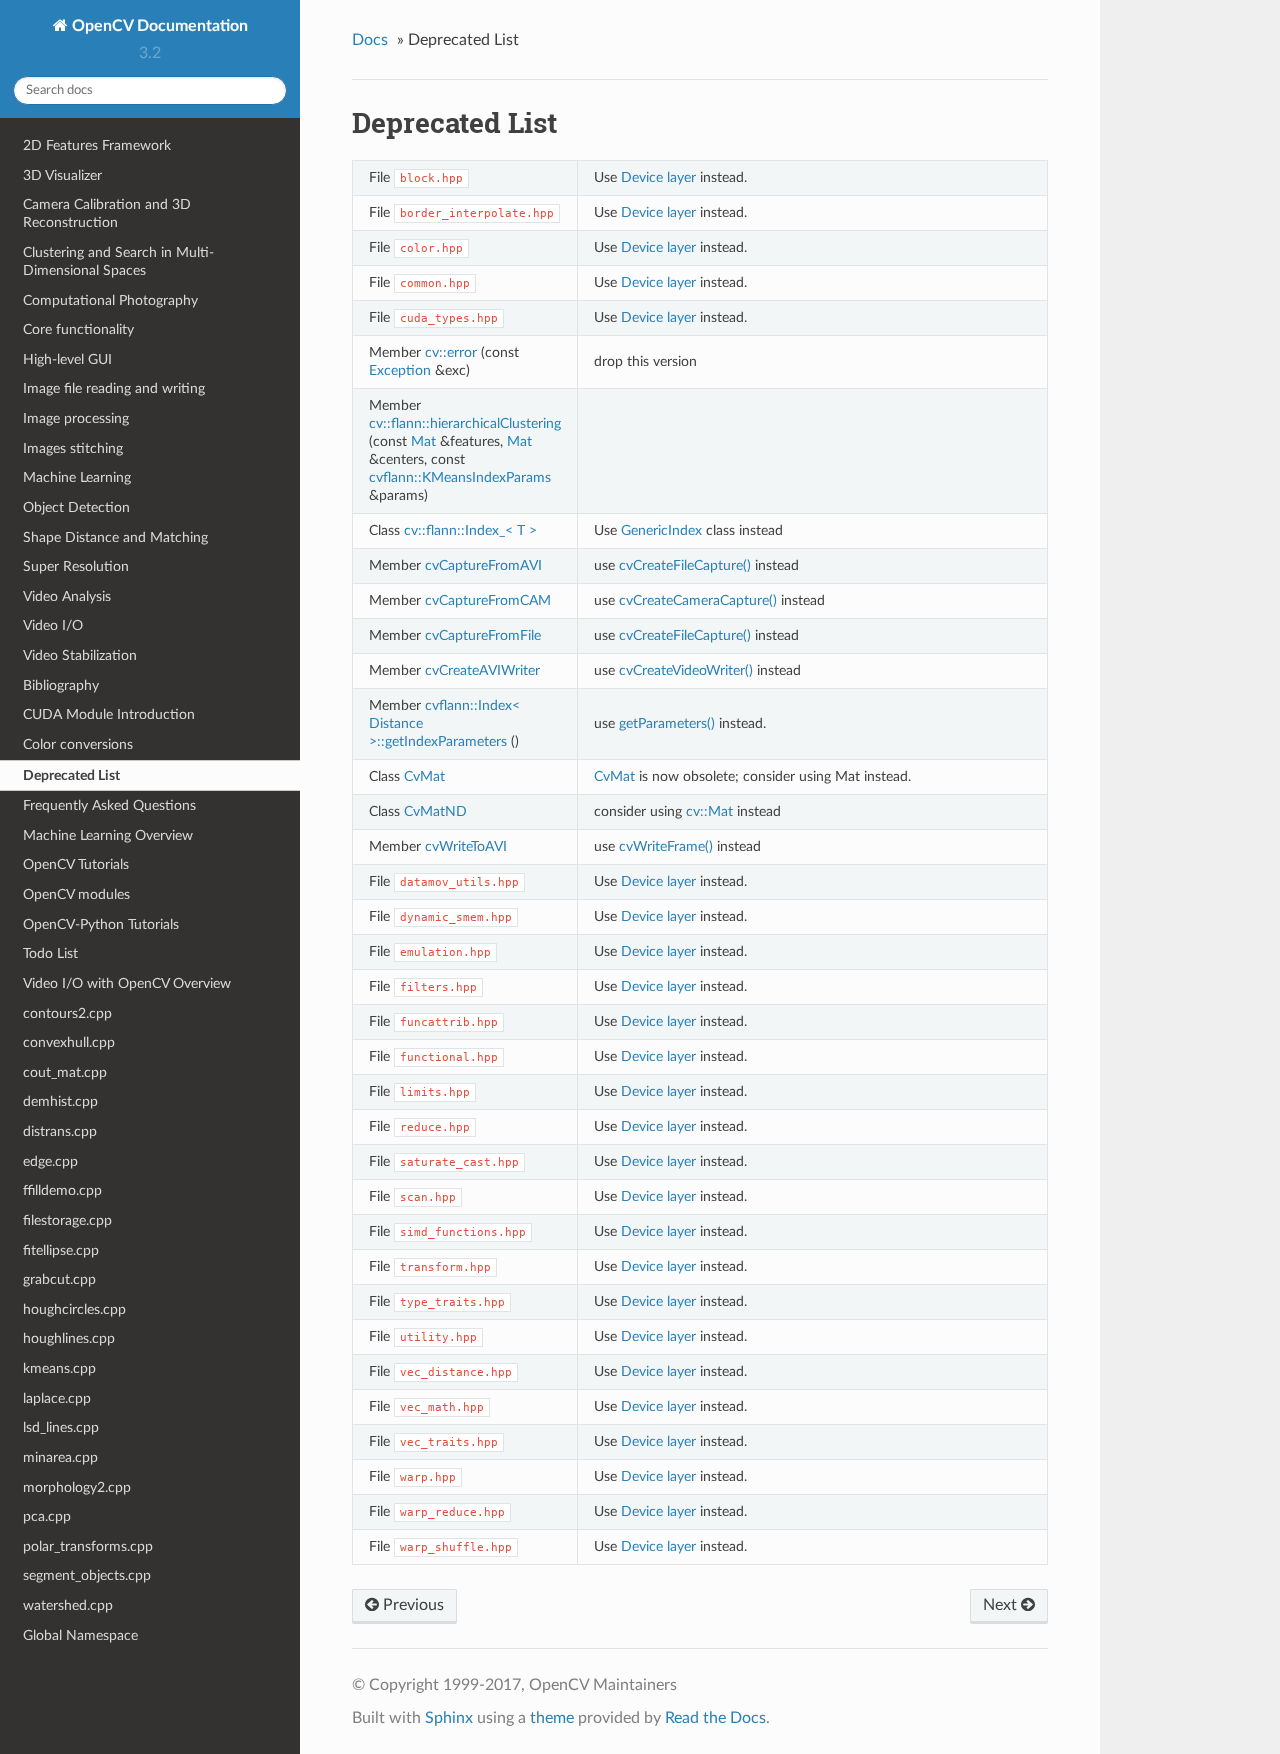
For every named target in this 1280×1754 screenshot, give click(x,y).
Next (1002, 1605)
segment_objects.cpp (87, 1575)
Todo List (50, 953)
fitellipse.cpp (61, 1250)
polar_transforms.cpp (88, 1546)
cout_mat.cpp (65, 1072)
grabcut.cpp (59, 1279)
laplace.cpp (57, 1398)
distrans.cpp (60, 1131)
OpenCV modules (76, 894)
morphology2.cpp (77, 1487)
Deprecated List (71, 775)
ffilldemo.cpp (62, 1190)
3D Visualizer (62, 175)
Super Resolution (76, 566)
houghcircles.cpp (74, 1309)
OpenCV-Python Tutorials (101, 924)
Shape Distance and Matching (115, 537)
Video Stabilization (80, 655)
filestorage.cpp (67, 1220)
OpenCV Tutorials (76, 864)
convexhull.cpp (69, 1042)
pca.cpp (47, 1516)
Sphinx (449, 1718)
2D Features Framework (97, 145)
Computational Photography (110, 300)
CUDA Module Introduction (109, 714)
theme (552, 1718)
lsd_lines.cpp (61, 1427)
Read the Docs (715, 1718)
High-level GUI (67, 359)
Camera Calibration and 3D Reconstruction (107, 213)
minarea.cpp (60, 1457)
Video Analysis (67, 596)
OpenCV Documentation (158, 26)
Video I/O (53, 625)
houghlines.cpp (69, 1338)
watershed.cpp (68, 1605)
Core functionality (78, 329)
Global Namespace (80, 1635)
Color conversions (78, 744)
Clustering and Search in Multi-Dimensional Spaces (118, 261)
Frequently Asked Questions (109, 805)
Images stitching (73, 448)
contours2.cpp (67, 1013)
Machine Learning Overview (108, 835)
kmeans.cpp (59, 1368)
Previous (411, 1605)
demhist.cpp (60, 1101)
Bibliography (61, 685)
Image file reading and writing (114, 388)
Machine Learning (77, 477)
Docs (370, 40)
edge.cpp (50, 1161)
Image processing (76, 418)
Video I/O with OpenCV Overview (127, 983)
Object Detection (76, 507)
